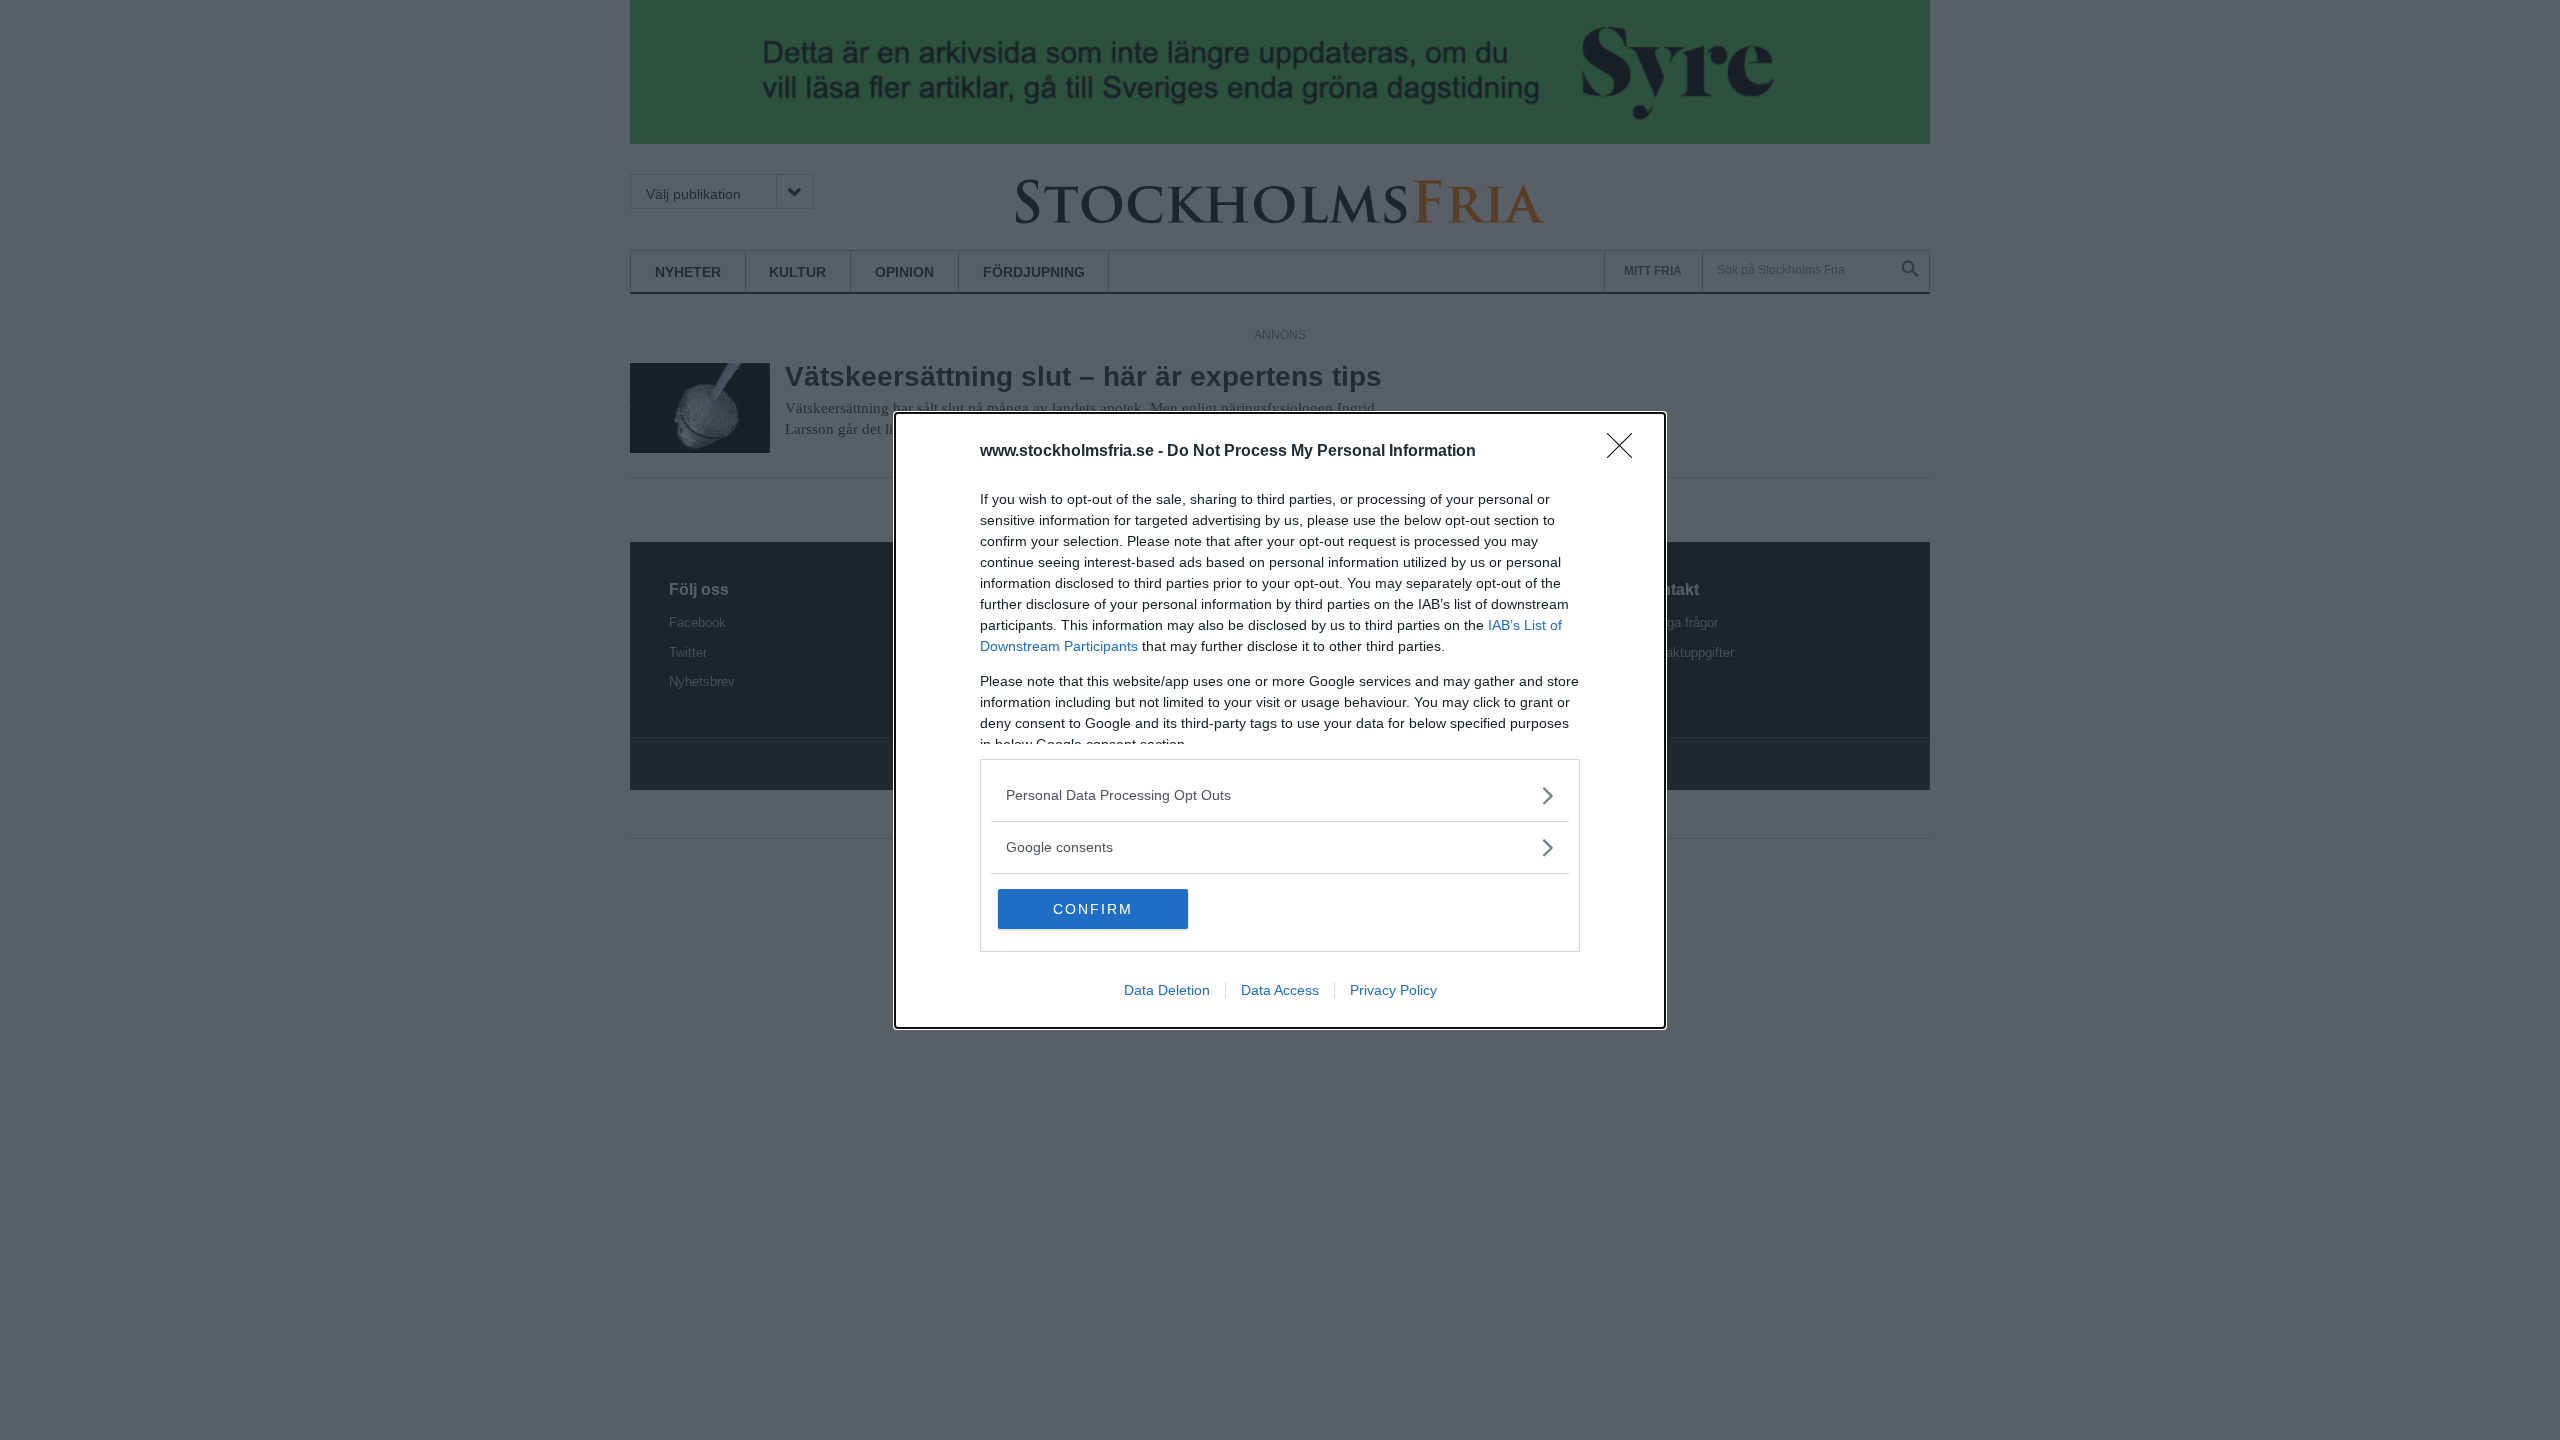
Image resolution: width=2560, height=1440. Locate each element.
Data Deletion (1167, 990)
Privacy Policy (1393, 990)
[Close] (1626, 452)
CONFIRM (1093, 909)
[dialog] (1280, 720)
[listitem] (1280, 795)
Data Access (1280, 990)
